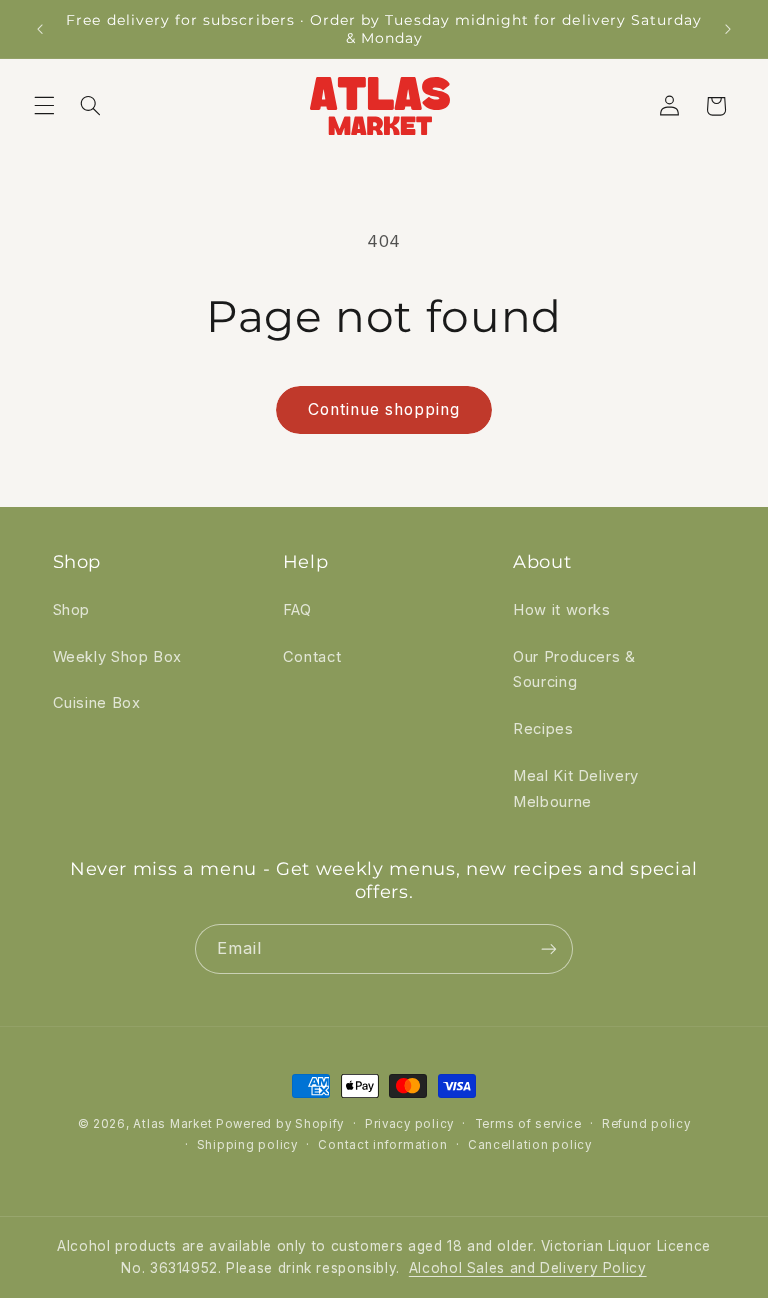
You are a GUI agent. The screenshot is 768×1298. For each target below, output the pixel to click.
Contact (312, 657)
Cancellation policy (530, 1145)
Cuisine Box (97, 703)
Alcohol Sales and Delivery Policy (528, 1268)
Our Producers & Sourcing (574, 670)
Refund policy (646, 1124)
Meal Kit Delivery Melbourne (576, 789)
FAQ (297, 610)
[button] (44, 106)
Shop (72, 610)
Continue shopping (384, 409)
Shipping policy (247, 1145)
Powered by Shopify (280, 1124)
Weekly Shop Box (117, 657)
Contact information (382, 1145)
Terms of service (528, 1124)
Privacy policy (409, 1124)
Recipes (543, 729)
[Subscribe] (549, 948)
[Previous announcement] (40, 29)
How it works (562, 610)
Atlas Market (174, 1124)
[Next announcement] (728, 29)
